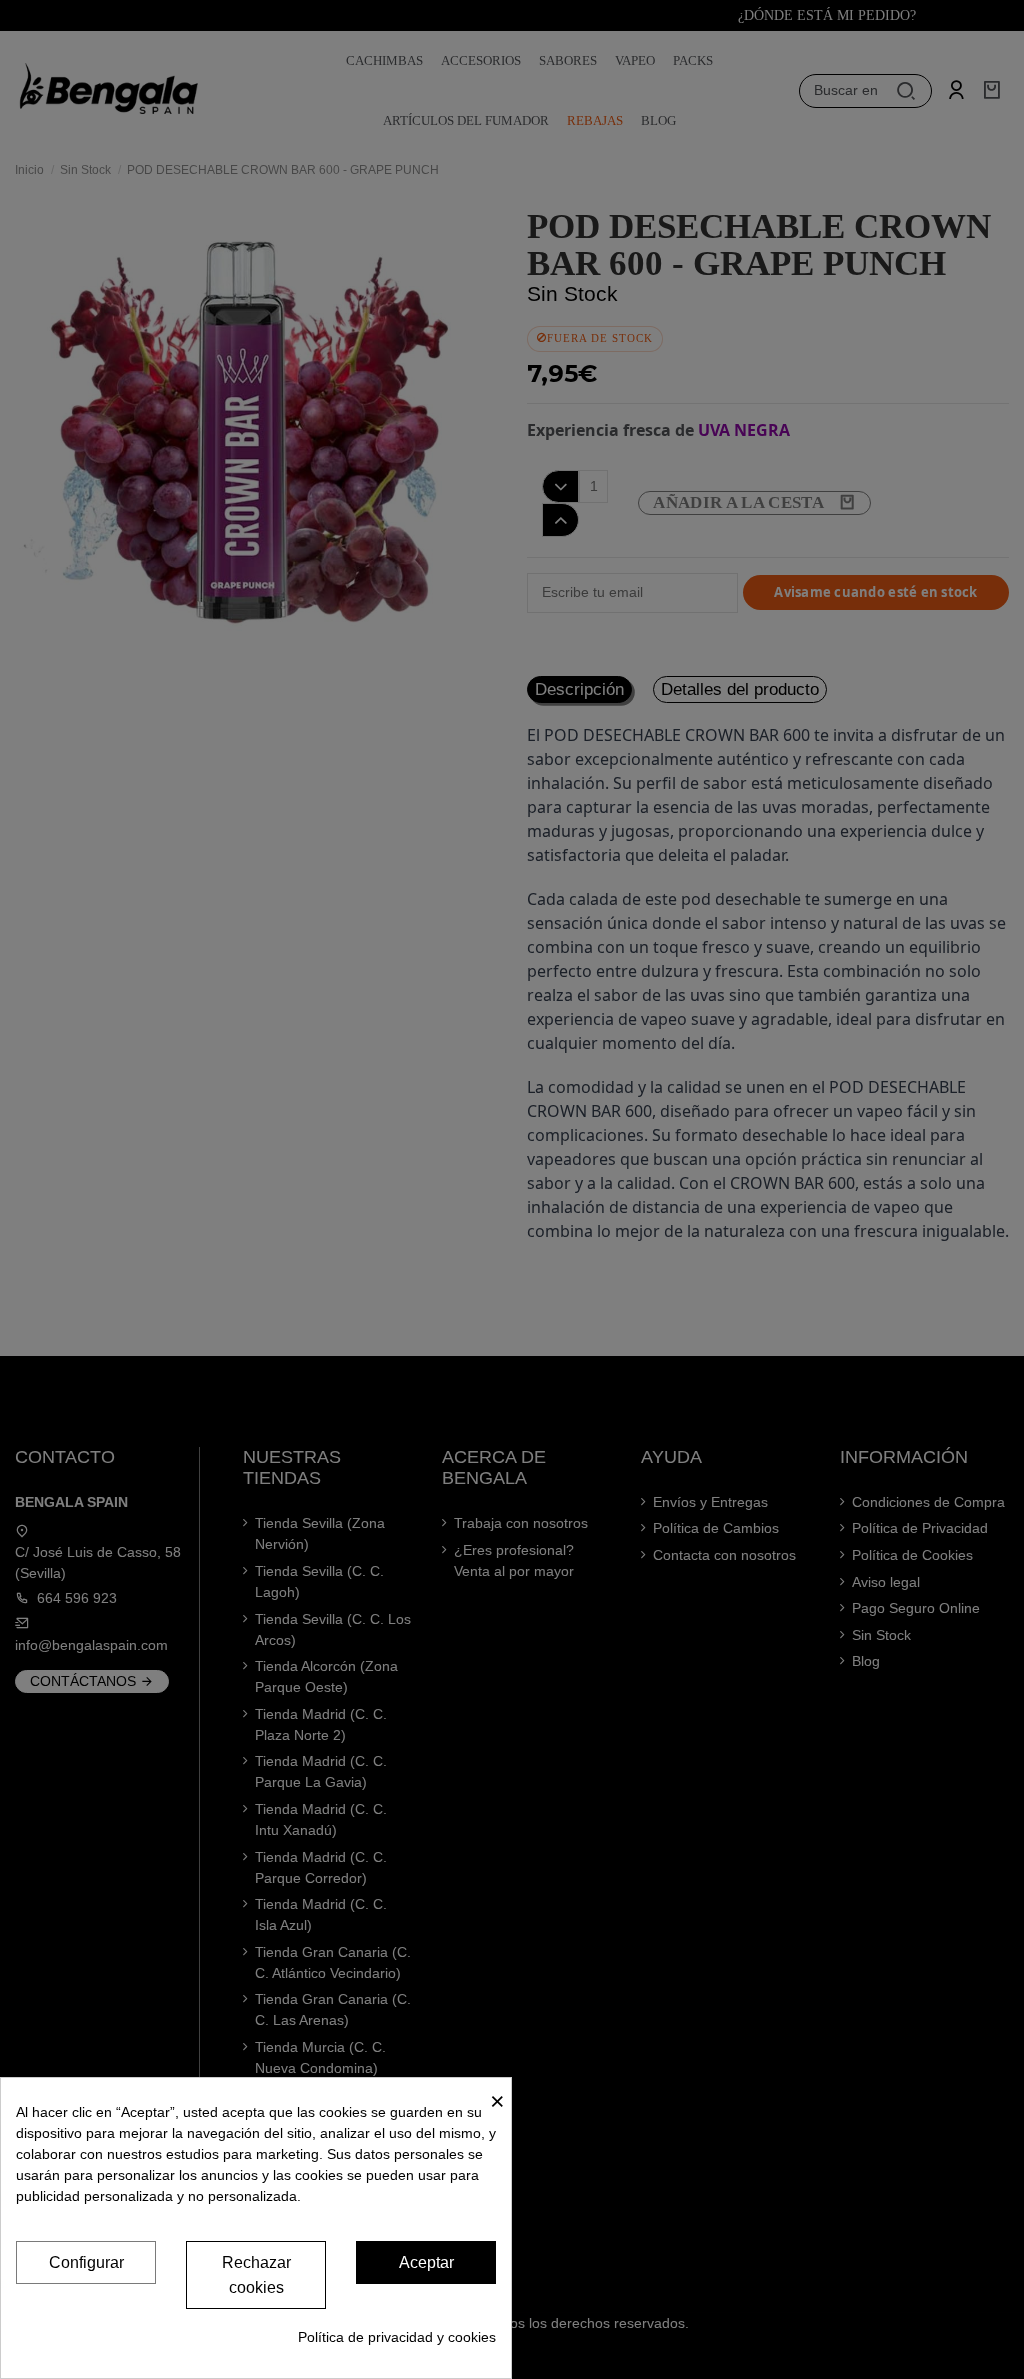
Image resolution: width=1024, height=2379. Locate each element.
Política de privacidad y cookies (397, 2337)
